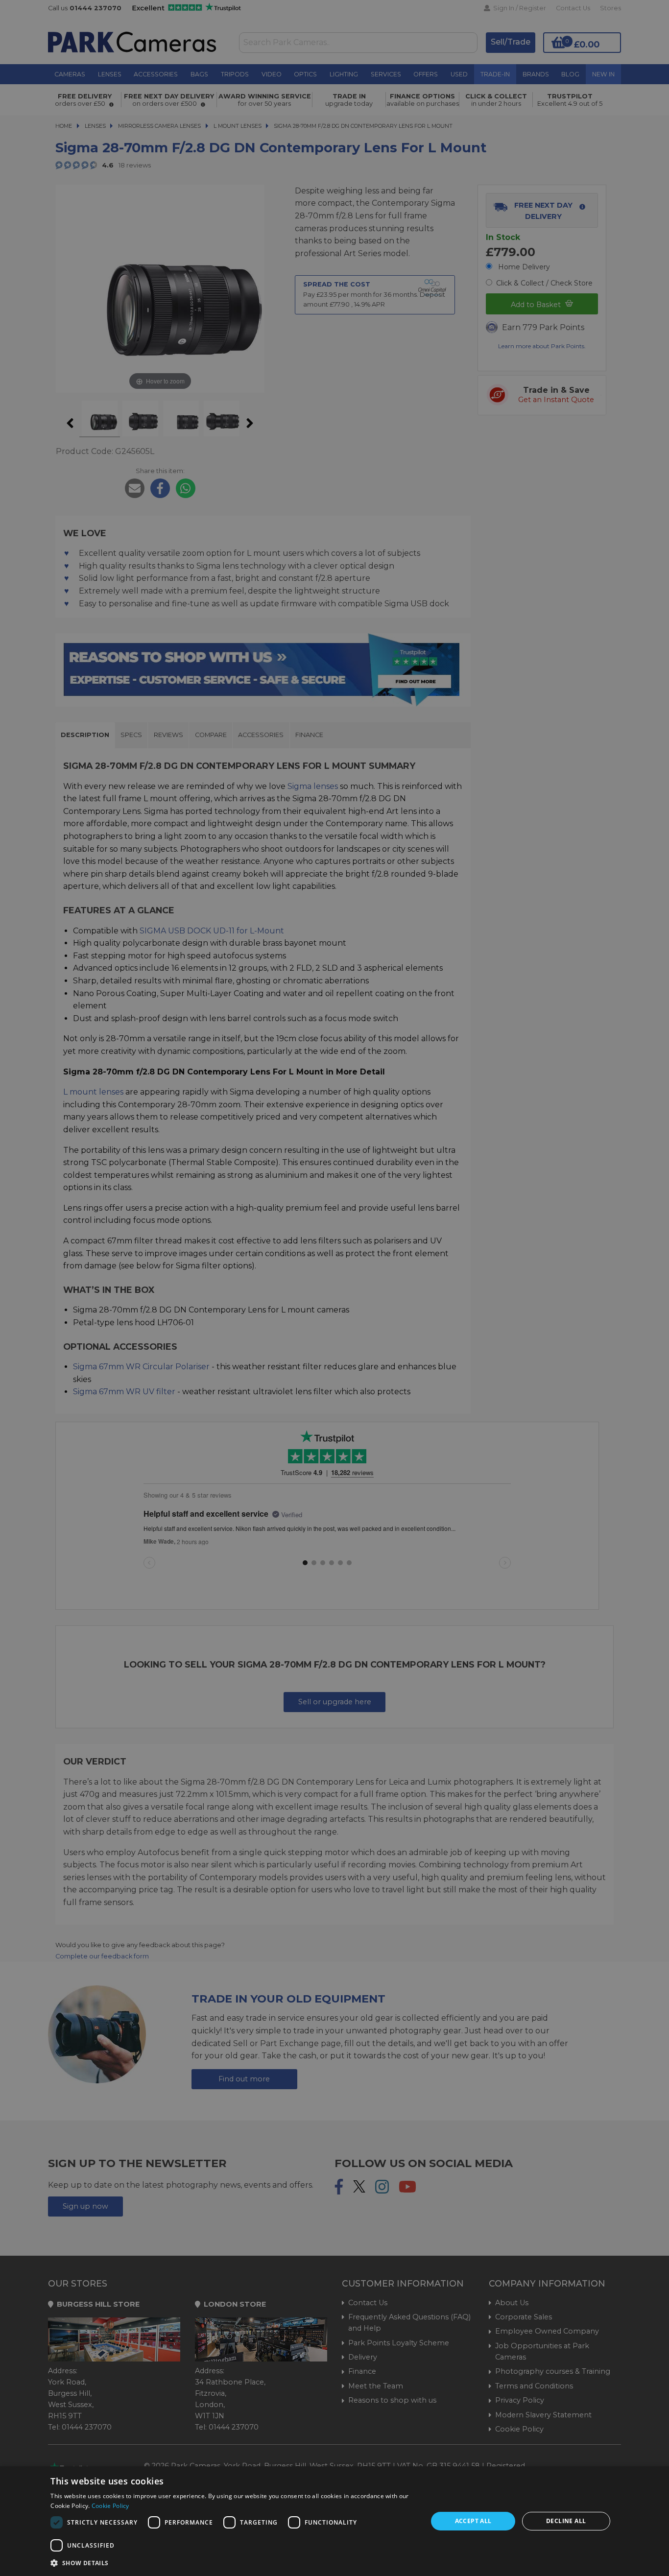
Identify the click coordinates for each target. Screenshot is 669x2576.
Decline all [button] (566, 2521)
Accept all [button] (473, 2521)
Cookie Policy (110, 2506)
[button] (233, 2563)
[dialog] (334, 2521)
